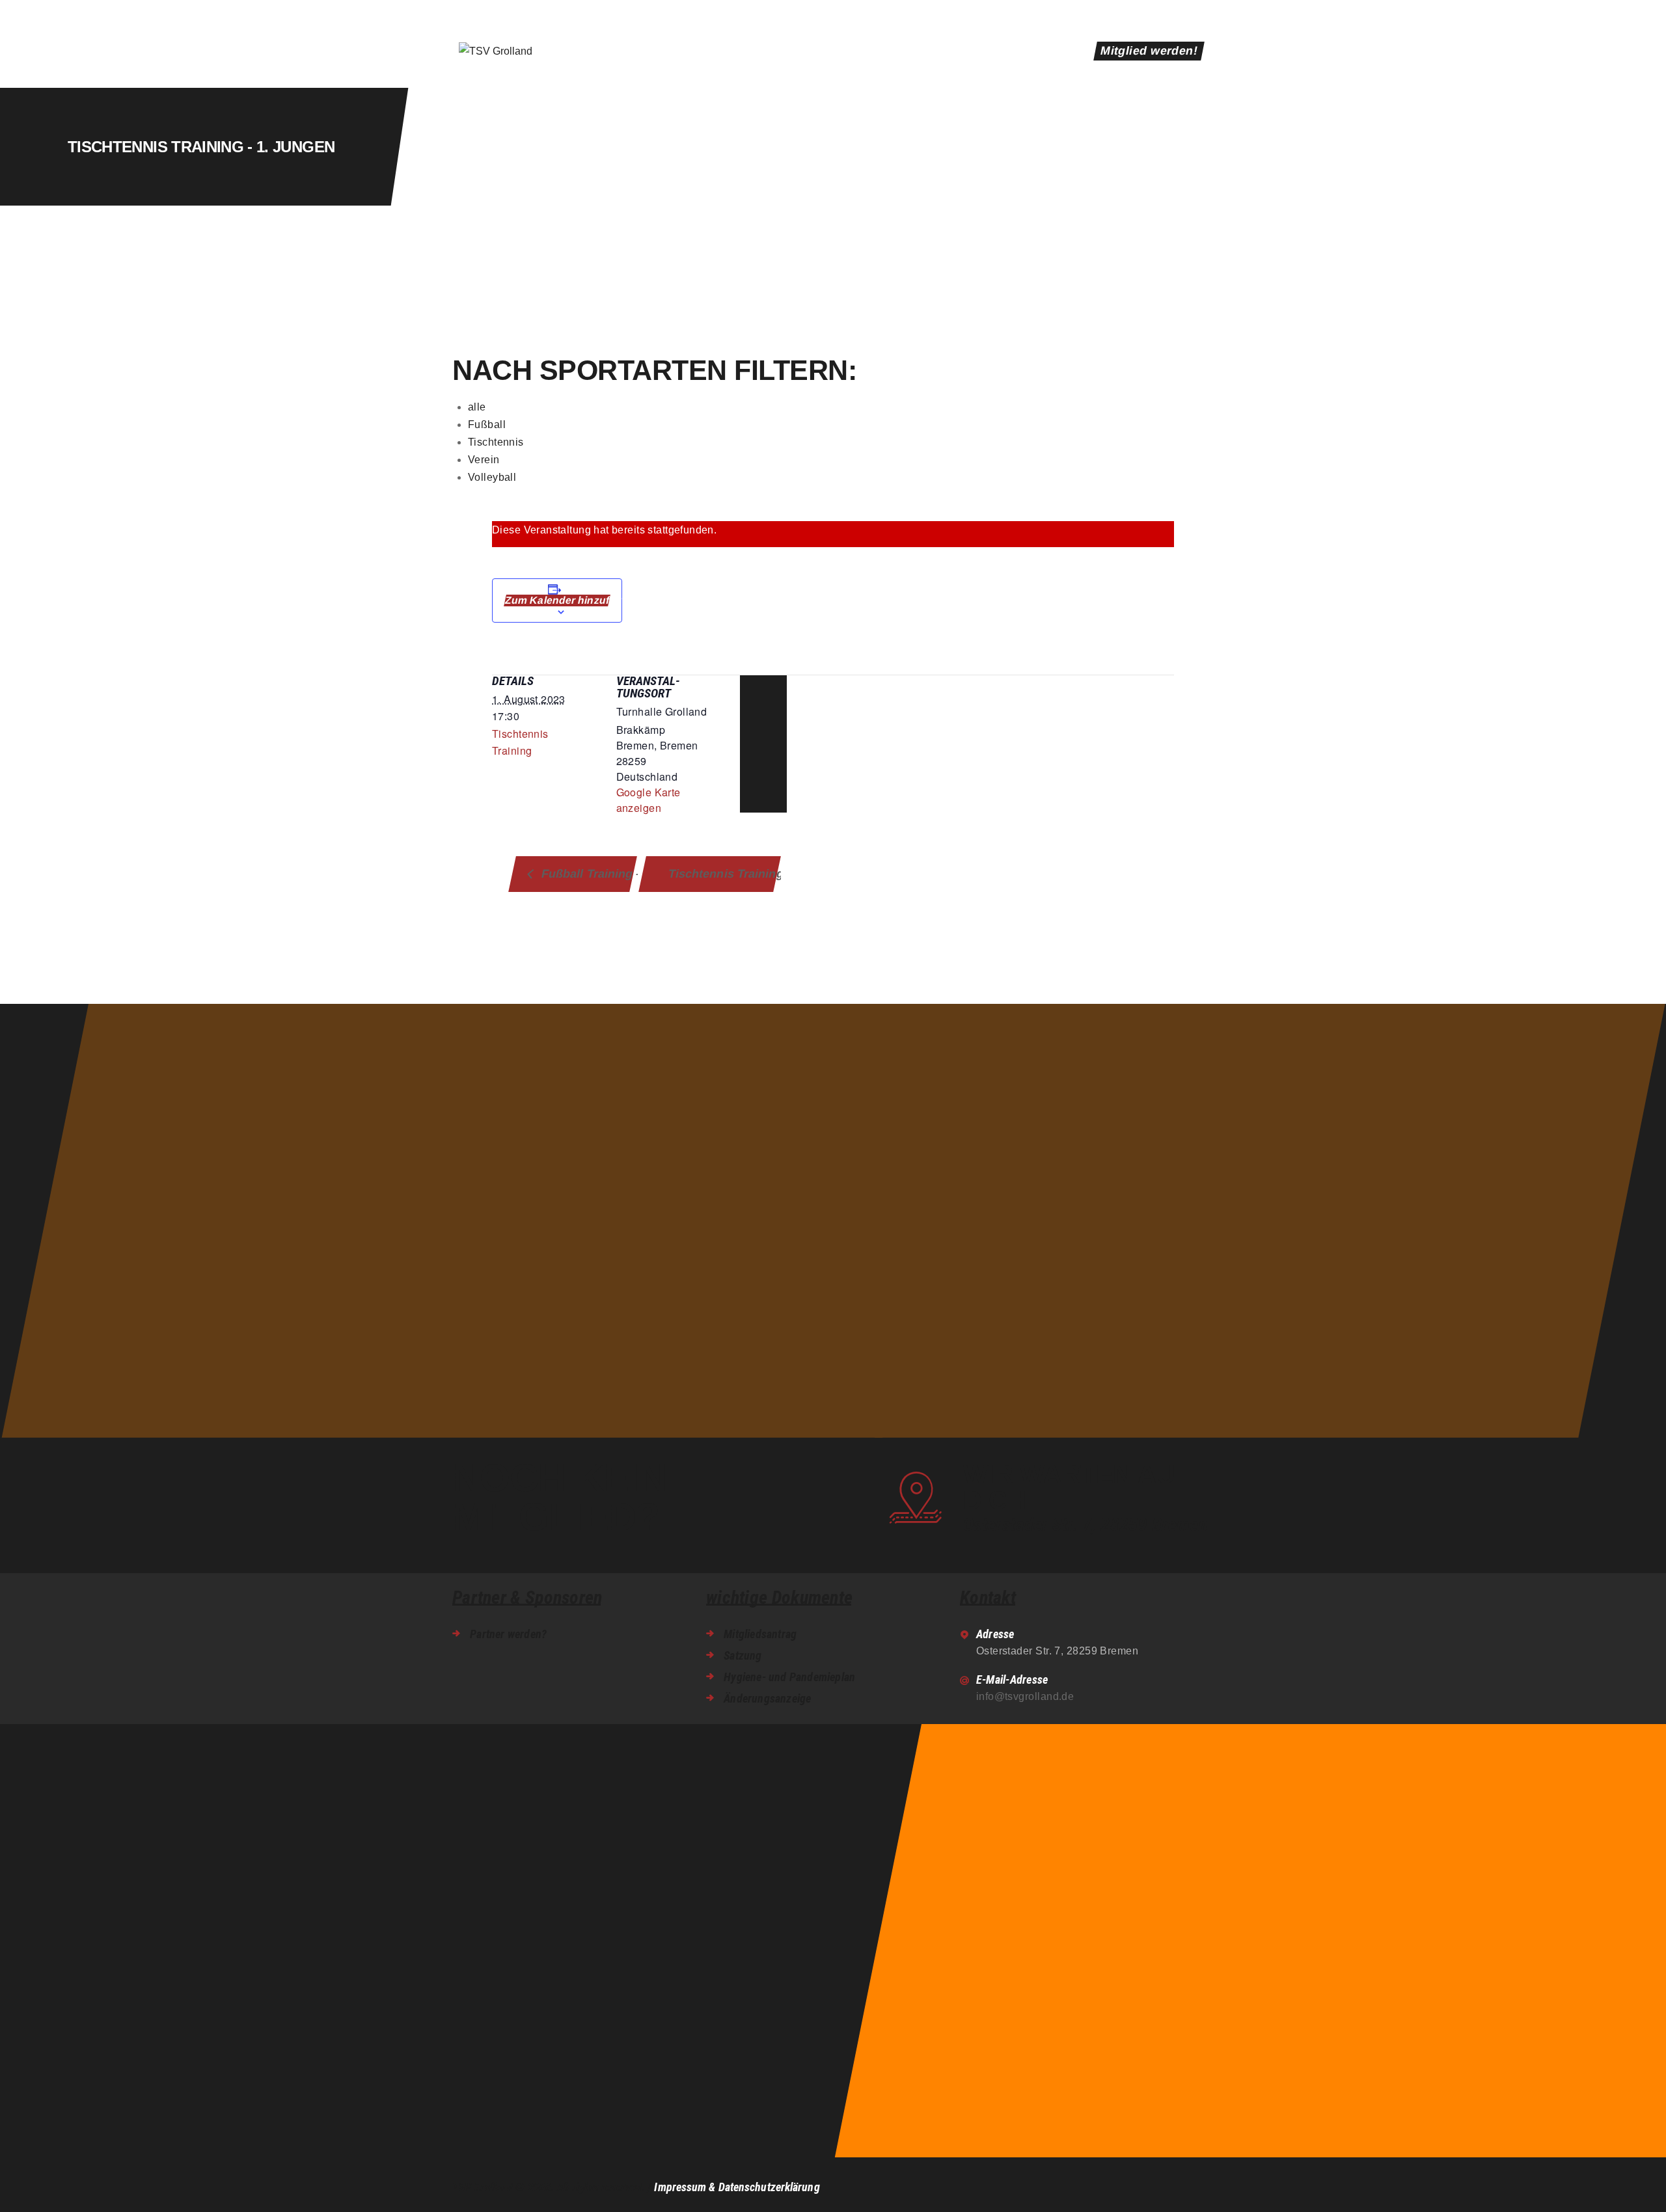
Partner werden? (508, 1634)
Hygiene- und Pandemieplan (789, 1677)
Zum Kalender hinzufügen (557, 600)
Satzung (743, 1655)
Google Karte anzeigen (649, 800)
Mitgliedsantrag (760, 1634)
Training (512, 750)
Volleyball (492, 477)
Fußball (487, 425)
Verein (484, 460)
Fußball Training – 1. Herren (587, 873)
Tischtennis (496, 442)
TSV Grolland (483, 2187)
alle (477, 407)
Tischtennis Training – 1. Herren (723, 873)
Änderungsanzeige (767, 1698)
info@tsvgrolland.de (1025, 1696)
